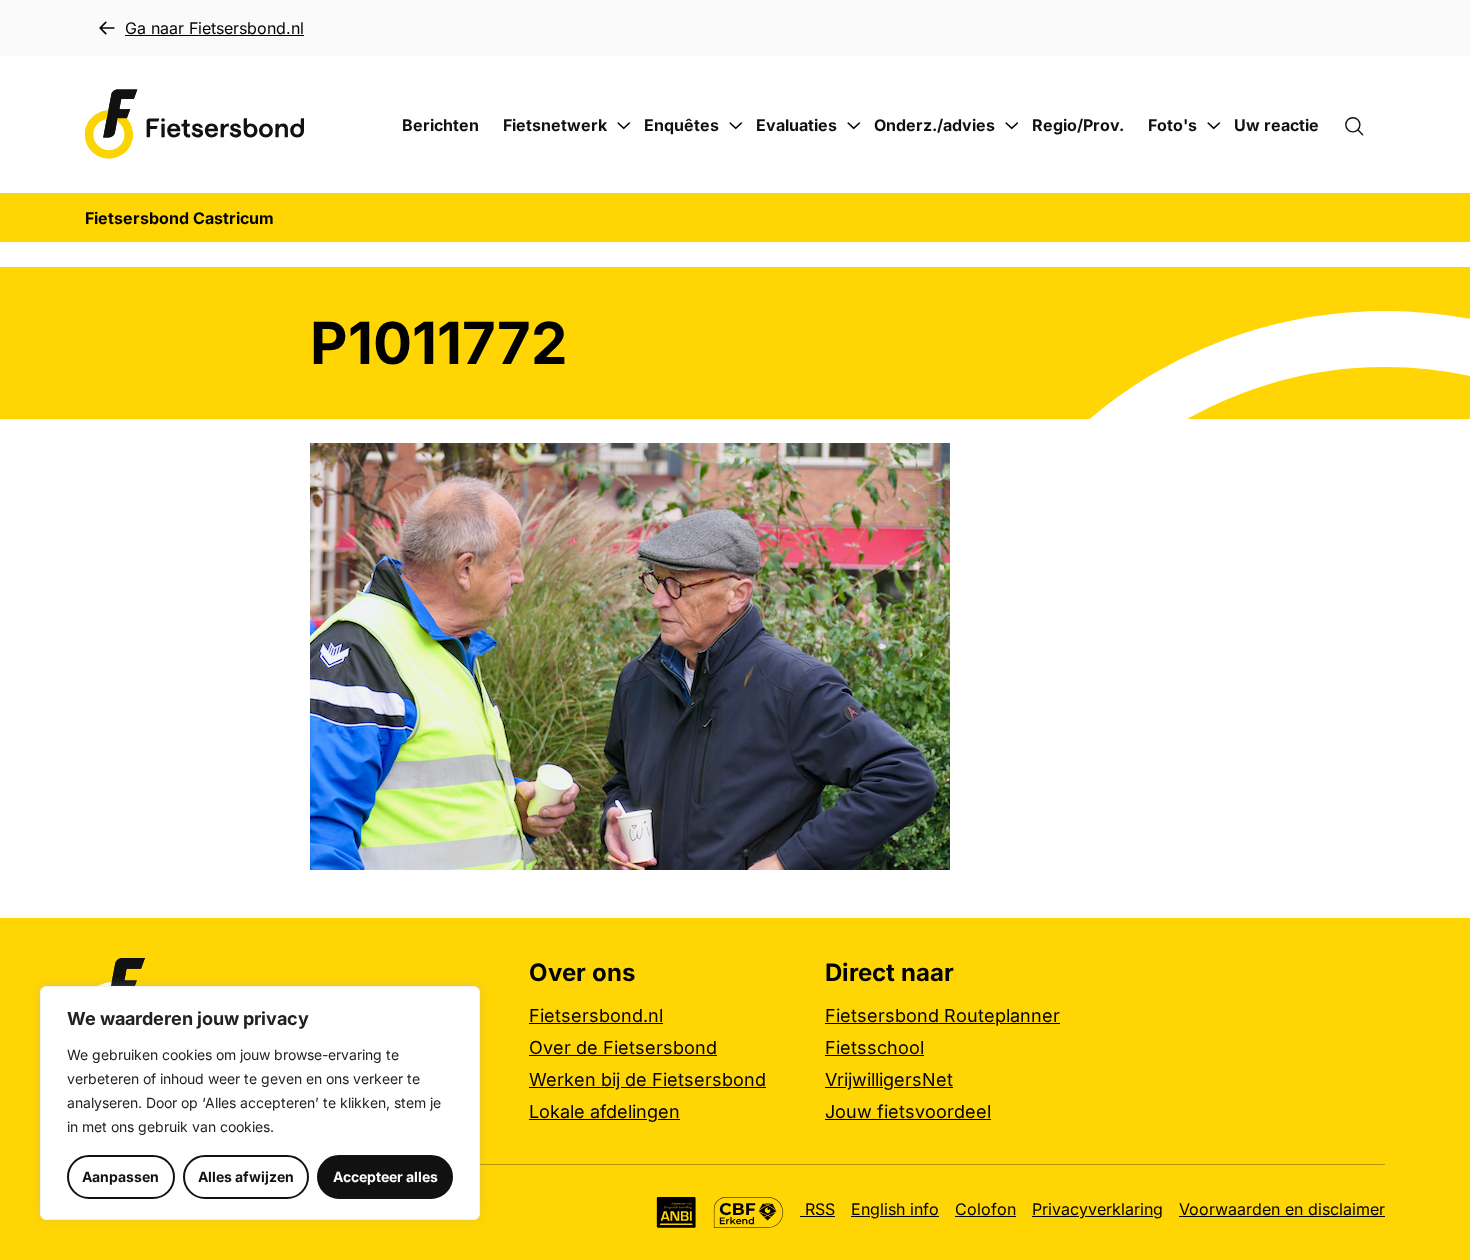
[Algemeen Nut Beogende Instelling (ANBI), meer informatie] (676, 1212)
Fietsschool (874, 1047)
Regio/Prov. (1078, 125)
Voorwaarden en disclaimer (1282, 1209)
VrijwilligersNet (889, 1079)
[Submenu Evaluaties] (854, 126)
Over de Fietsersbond (623, 1047)
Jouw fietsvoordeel (908, 1111)
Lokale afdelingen (604, 1111)
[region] (260, 1103)
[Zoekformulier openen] (1364, 125)
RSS (817, 1209)
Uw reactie (1276, 125)
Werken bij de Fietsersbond (647, 1079)
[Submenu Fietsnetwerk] (624, 126)
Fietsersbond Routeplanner (942, 1015)
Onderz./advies (934, 125)
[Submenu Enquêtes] (736, 126)
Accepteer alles (385, 1176)
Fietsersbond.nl (596, 1015)
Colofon (985, 1209)
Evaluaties (796, 125)
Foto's (1172, 125)
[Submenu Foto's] (1214, 126)
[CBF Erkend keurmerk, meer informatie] (748, 1212)
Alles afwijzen (246, 1176)
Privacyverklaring (1097, 1209)
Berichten (440, 125)
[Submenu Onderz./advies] (1012, 126)
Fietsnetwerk (555, 125)
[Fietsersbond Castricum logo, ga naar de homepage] (195, 124)
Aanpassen (120, 1176)
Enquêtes (681, 125)
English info (895, 1209)
